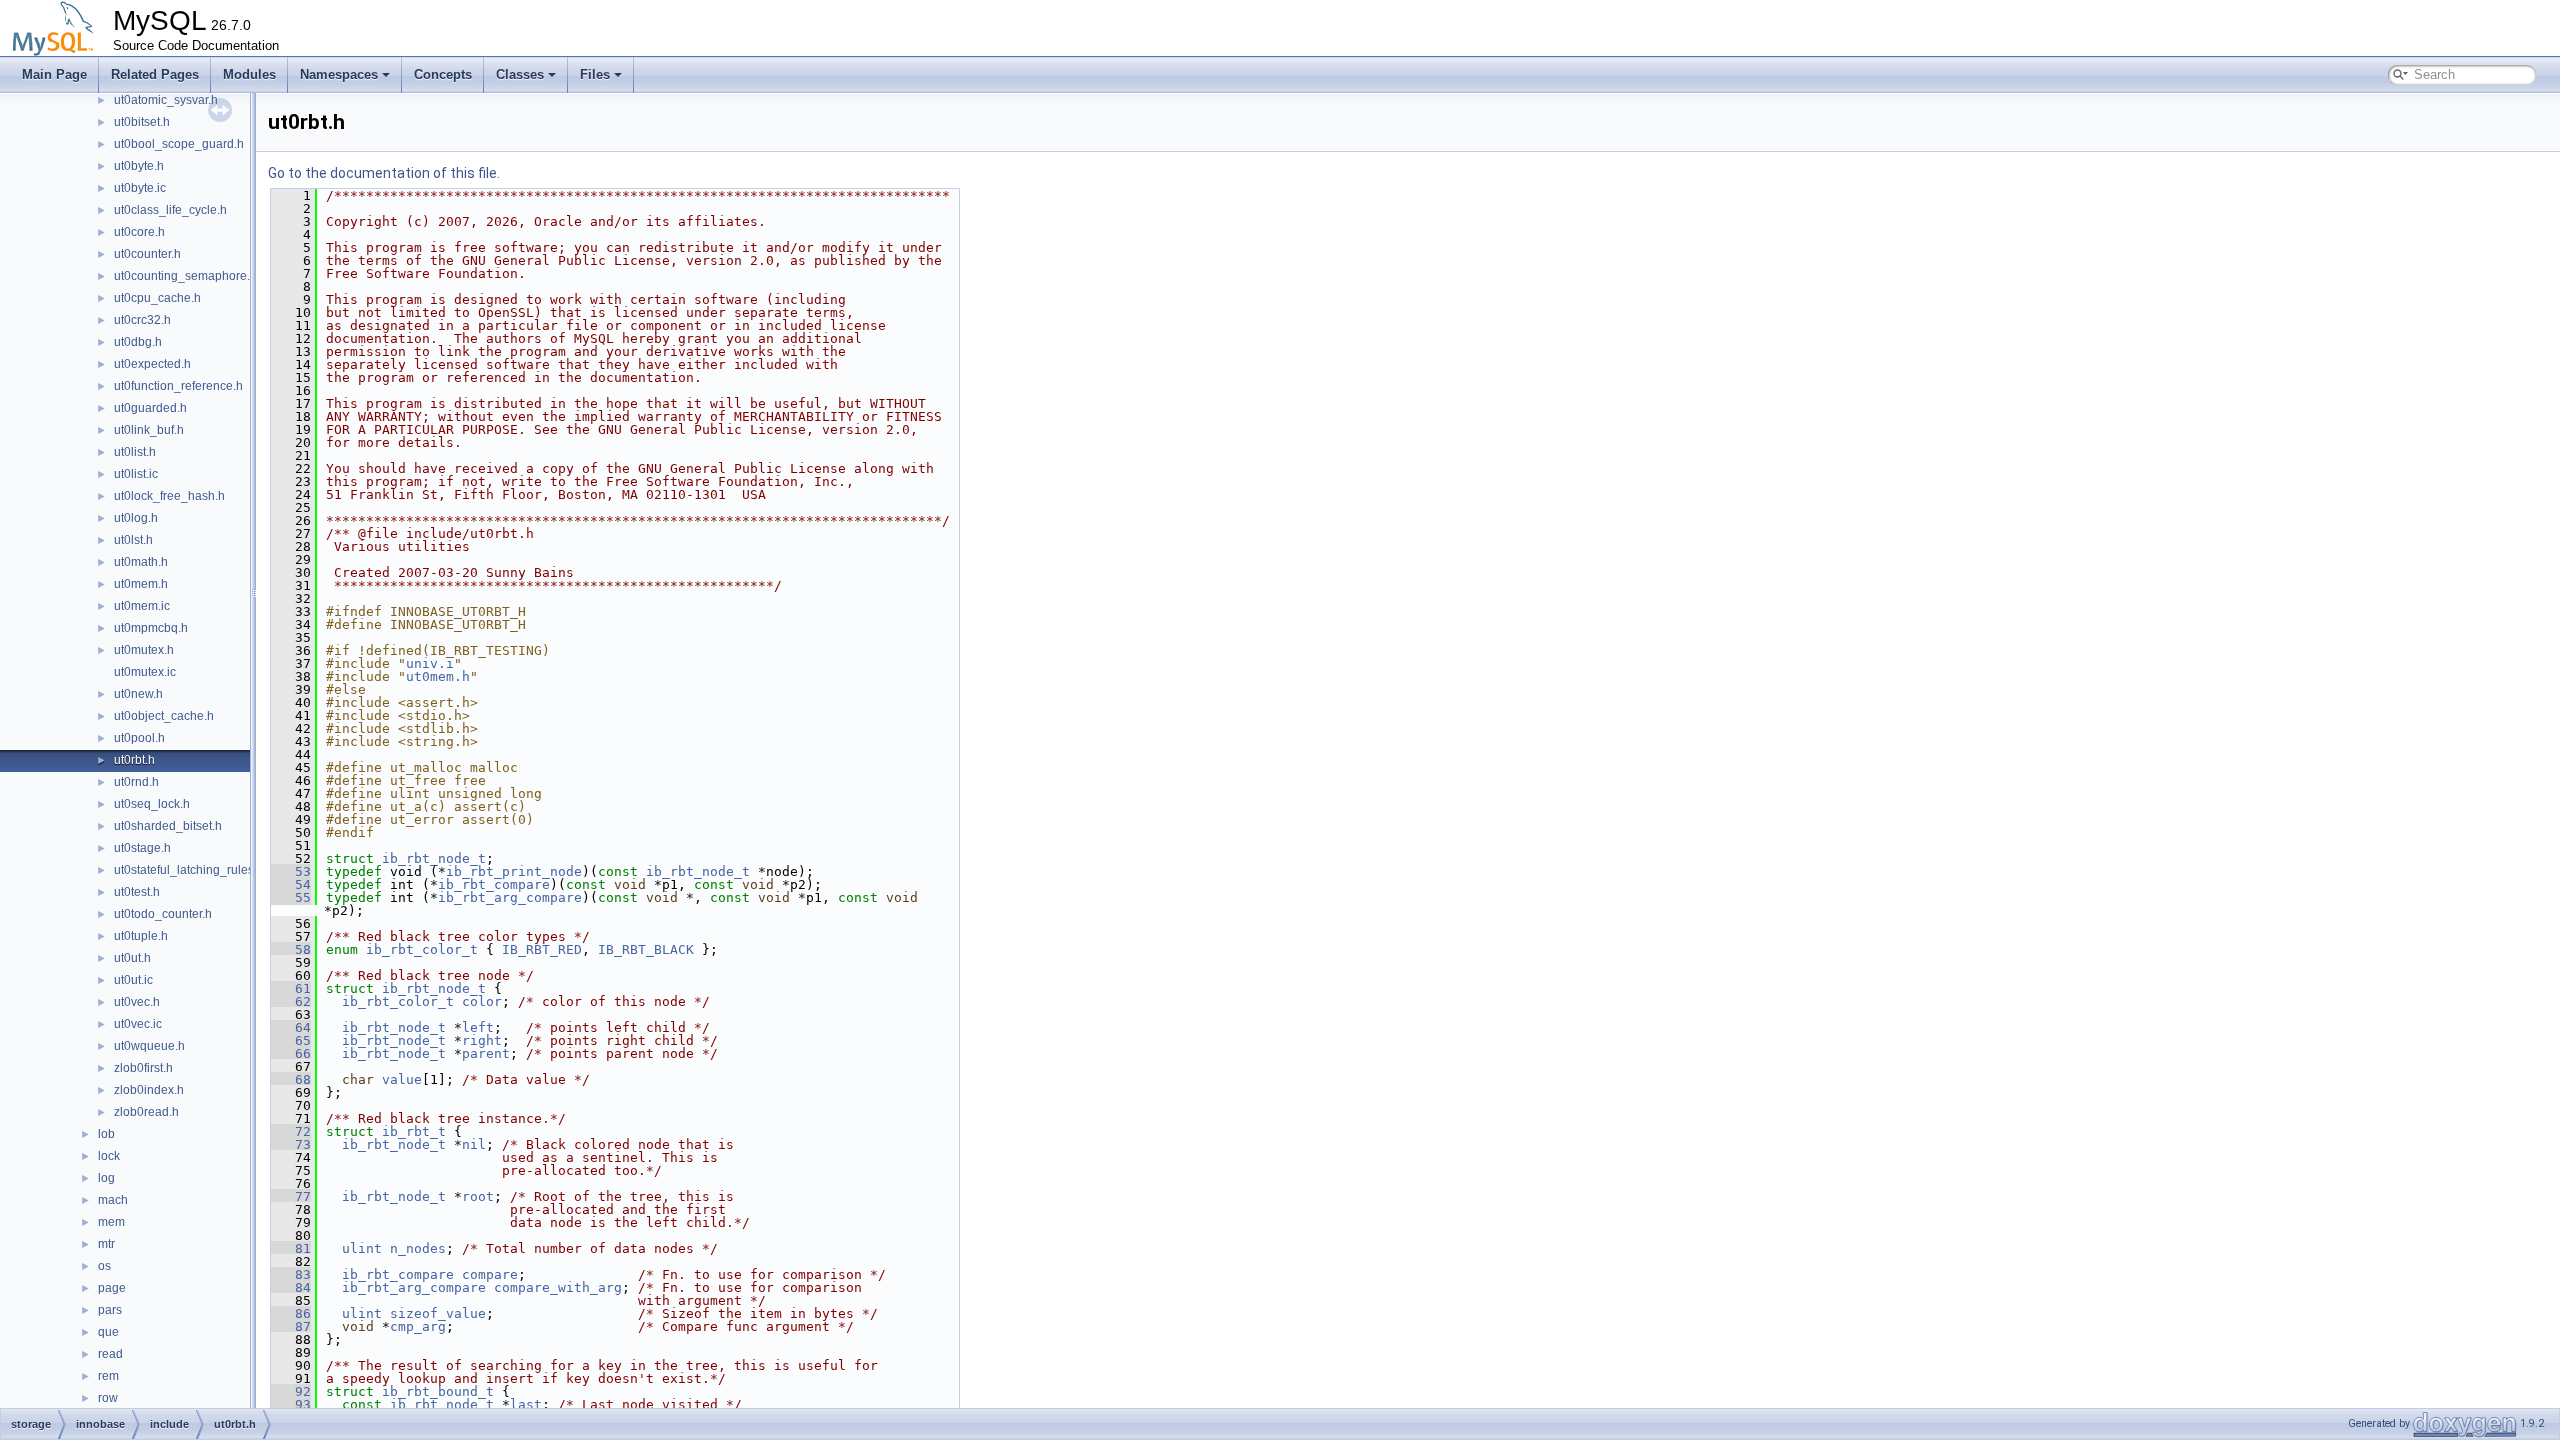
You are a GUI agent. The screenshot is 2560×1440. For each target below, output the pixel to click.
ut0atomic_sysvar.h (166, 100)
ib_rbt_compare (494, 884)
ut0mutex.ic (145, 672)
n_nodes (418, 1248)
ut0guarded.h (150, 408)
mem (111, 1222)
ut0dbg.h (138, 342)
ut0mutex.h (144, 650)
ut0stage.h (142, 848)
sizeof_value (438, 1313)
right (482, 1040)
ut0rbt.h (134, 760)
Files (595, 74)
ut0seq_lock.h (152, 804)
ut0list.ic (136, 474)
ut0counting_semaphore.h (185, 276)
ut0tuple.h (141, 936)
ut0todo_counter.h (163, 914)
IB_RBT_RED (542, 949)
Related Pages (155, 74)
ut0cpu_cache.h (157, 298)
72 (291, 1131)
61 (291, 988)
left (478, 1027)
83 (291, 1274)
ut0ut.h (132, 958)
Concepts (443, 74)
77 (291, 1196)
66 (291, 1053)
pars (110, 1310)
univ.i (430, 663)
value (402, 1079)
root (478, 1196)
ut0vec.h (137, 1002)
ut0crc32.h (142, 320)
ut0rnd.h (136, 782)
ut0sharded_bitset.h (168, 826)
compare (490, 1274)
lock (109, 1156)
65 (291, 1040)
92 (291, 1391)
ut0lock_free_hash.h (169, 496)
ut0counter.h (147, 254)
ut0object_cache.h (164, 716)
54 (291, 884)
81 (291, 1248)
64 (291, 1027)
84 (291, 1287)
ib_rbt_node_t (434, 858)
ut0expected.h (152, 364)
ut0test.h (137, 892)
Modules (249, 74)
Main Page (54, 74)
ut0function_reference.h (178, 386)
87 (291, 1326)
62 (291, 1001)
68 (291, 1079)
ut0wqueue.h (149, 1046)
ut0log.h (136, 518)
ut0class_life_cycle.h (170, 210)
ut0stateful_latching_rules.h (189, 870)
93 (291, 1404)
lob (106, 1134)
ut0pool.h (139, 738)
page (112, 1288)
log (106, 1178)
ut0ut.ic (133, 980)
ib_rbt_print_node (514, 871)
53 (291, 871)
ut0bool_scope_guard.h (179, 144)
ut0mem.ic (142, 606)
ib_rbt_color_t (422, 949)
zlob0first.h (143, 1068)
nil (474, 1144)
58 (291, 949)
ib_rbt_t (414, 1131)
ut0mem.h (141, 584)
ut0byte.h (139, 166)
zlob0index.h (149, 1090)
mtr (106, 1244)
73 (291, 1144)
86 (291, 1313)
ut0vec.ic (138, 1024)
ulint (362, 1248)
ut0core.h (139, 232)
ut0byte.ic (140, 188)
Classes (520, 74)
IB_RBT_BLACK (646, 949)
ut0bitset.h (142, 122)
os (104, 1266)
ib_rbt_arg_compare (510, 897)
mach (113, 1200)
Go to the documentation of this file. (384, 173)
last (526, 1404)
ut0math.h (141, 562)
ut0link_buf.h (149, 430)
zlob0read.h (146, 1112)
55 (291, 897)
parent (486, 1053)
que (108, 1332)
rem (108, 1376)
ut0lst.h (133, 540)
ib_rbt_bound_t (438, 1391)
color (482, 1001)
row (108, 1398)
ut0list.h (135, 452)
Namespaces (339, 74)
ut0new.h (138, 694)
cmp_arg (418, 1326)
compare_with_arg (558, 1287)
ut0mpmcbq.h (151, 628)
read (110, 1354)
